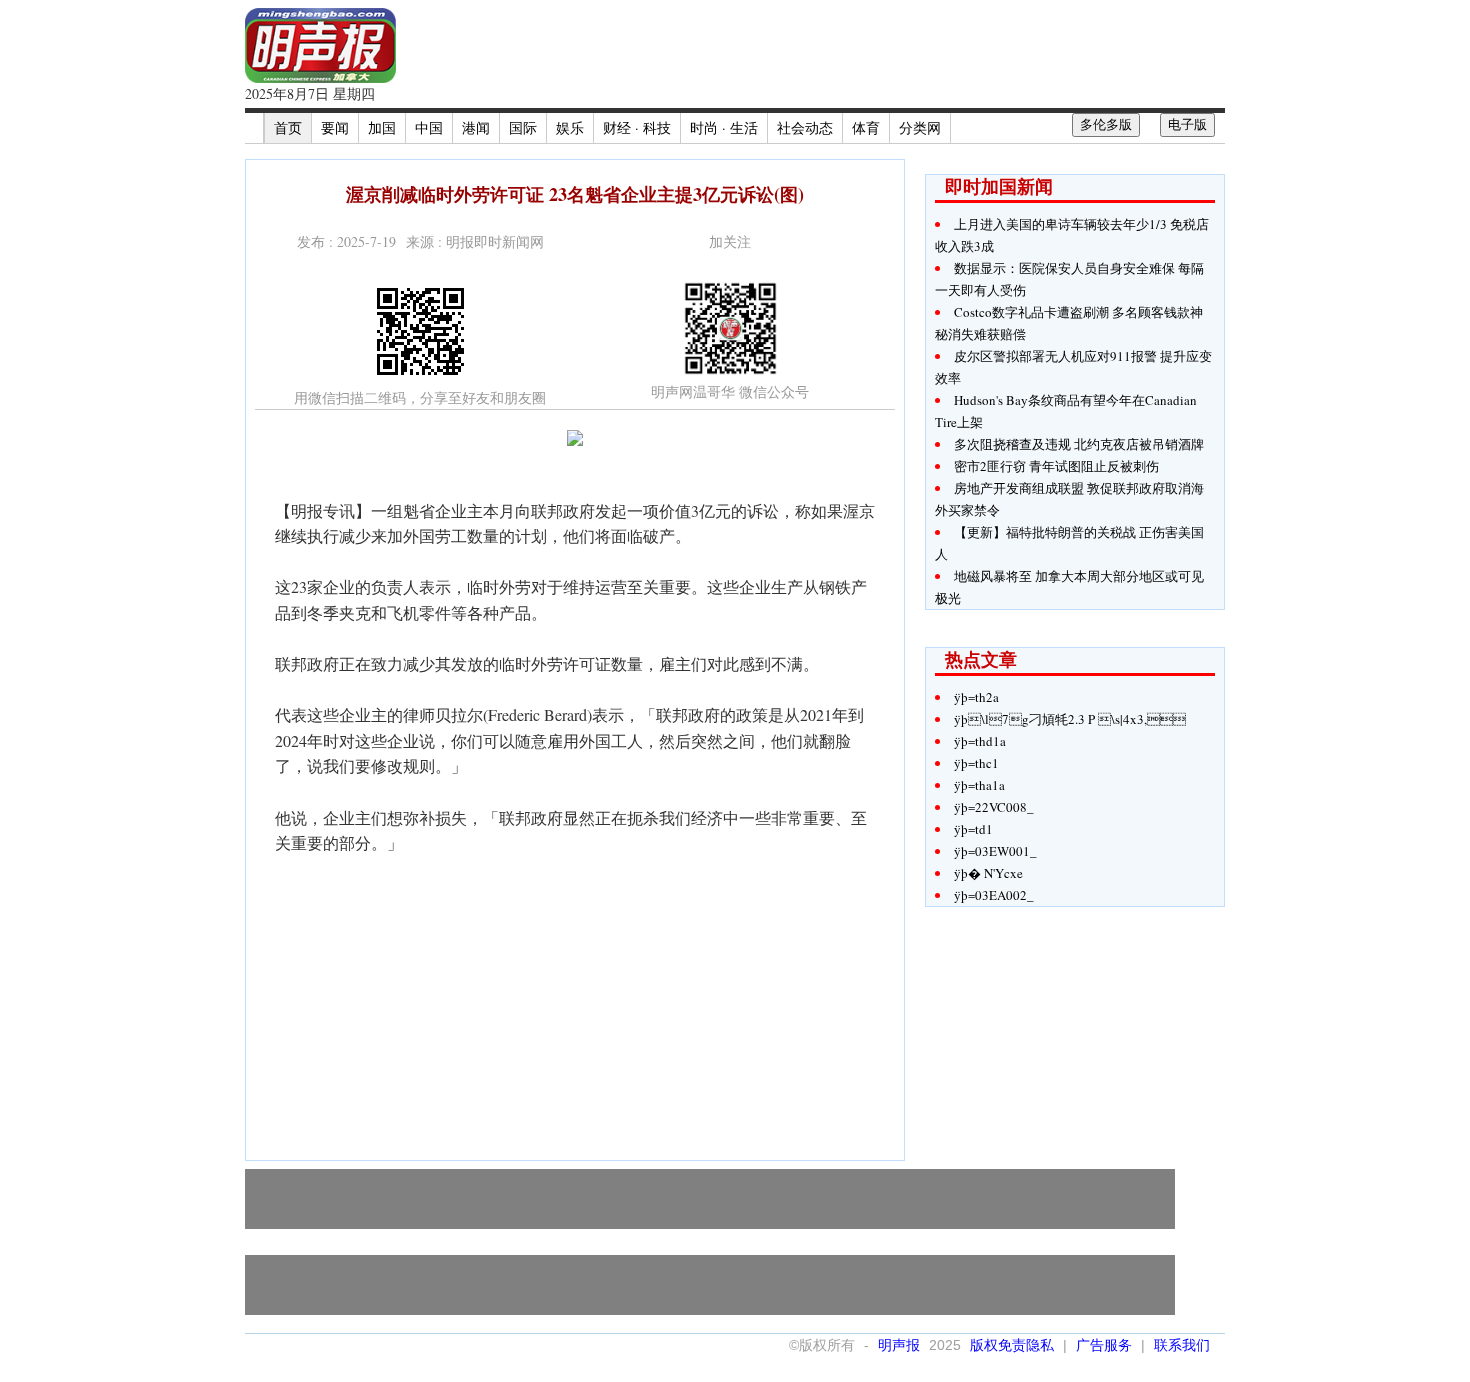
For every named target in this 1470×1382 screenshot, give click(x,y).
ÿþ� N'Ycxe (988, 873)
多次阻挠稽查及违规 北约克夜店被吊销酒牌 (1079, 444)
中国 (429, 127)
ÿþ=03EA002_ (994, 895)
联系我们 (1182, 1345)
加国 (382, 127)
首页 (288, 127)
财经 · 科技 (637, 127)
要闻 (335, 127)
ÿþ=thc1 (976, 763)
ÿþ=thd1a (980, 741)
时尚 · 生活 (724, 127)
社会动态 (805, 127)
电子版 (1187, 124)
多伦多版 (1106, 124)
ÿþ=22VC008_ (994, 807)
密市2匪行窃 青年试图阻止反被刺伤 (1056, 466)
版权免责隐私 (1012, 1345)
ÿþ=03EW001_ (995, 851)
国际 (523, 127)
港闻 (476, 127)
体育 (866, 127)
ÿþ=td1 (973, 829)
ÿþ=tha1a (979, 785)
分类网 (920, 127)
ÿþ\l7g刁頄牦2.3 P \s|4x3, (1070, 719)
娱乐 (570, 127)
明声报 (899, 1345)
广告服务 (1104, 1345)
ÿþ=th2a (976, 697)
